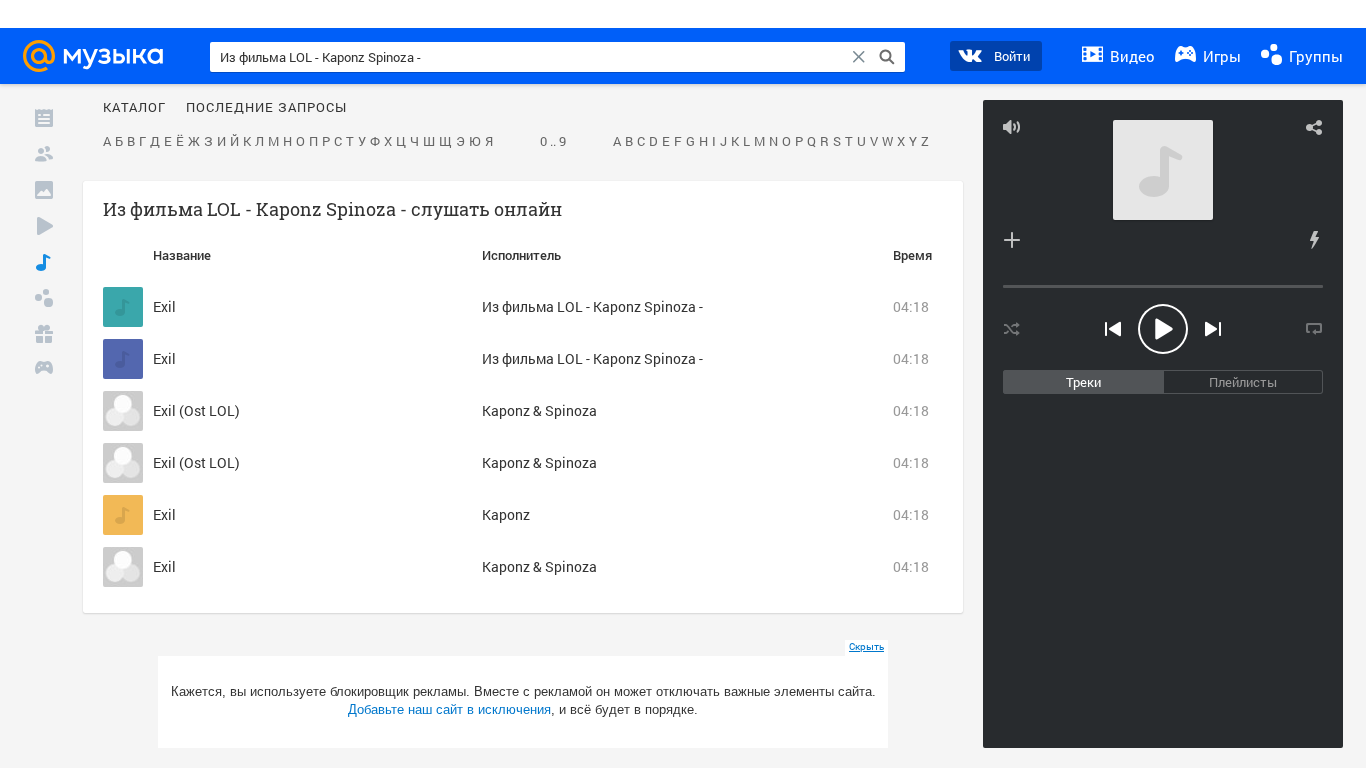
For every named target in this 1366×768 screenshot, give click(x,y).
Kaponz (506, 514)
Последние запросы (266, 108)
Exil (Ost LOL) (196, 410)
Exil (164, 306)
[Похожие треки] (1314, 240)
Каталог (134, 108)
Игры (1220, 56)
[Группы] (44, 298)
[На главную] (99, 56)
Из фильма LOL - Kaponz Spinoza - (592, 306)
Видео (1130, 56)
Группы (1314, 56)
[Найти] (887, 57)
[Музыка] (44, 262)
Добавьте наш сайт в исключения (449, 709)
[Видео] (44, 226)
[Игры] (44, 370)
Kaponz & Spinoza (539, 410)
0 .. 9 (553, 142)
